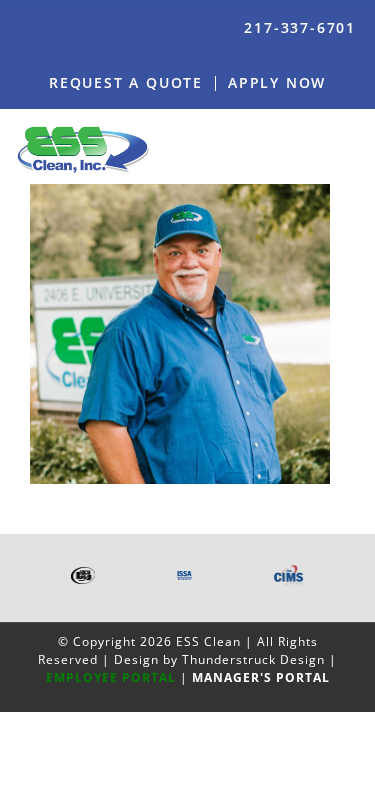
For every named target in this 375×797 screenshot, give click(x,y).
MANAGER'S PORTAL (261, 677)
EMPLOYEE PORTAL (111, 677)
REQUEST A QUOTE (126, 82)
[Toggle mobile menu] (352, 148)
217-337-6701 (300, 27)
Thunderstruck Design (253, 659)
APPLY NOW (277, 82)
